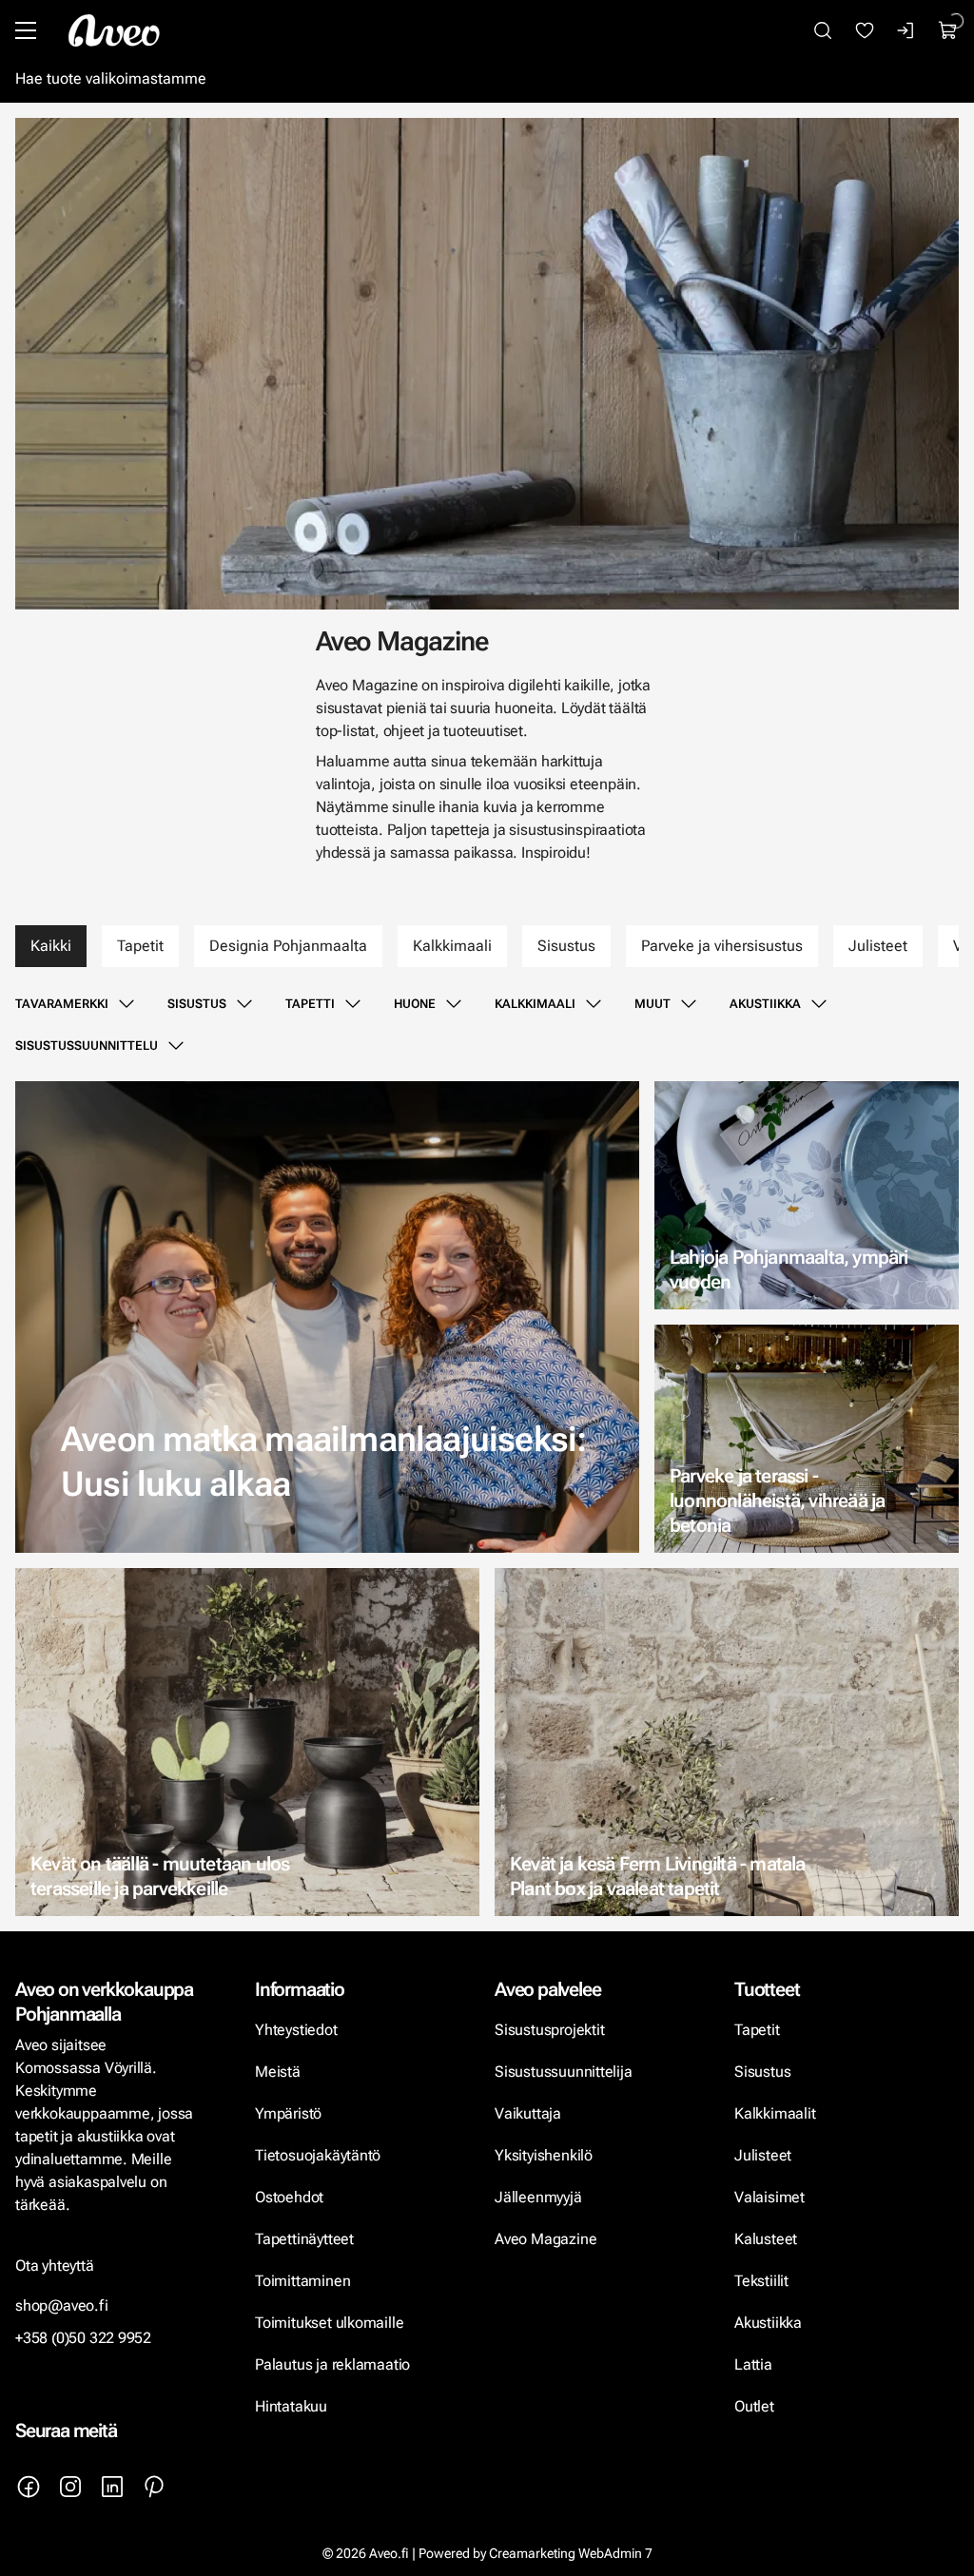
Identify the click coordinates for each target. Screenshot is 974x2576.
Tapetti (310, 1004)
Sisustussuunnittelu (87, 1046)
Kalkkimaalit (775, 2113)
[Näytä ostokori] (948, 30)
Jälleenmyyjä (538, 2197)
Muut (653, 1004)
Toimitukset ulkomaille (329, 2323)
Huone (415, 1004)
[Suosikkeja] (865, 30)
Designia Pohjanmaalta (288, 946)
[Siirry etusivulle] (114, 30)
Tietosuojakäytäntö (318, 2155)
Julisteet (878, 946)
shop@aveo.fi (62, 2305)
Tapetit (140, 946)
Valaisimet (769, 2197)
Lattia (753, 2364)
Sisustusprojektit (549, 2030)
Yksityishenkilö (544, 2155)
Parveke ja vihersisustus (722, 946)
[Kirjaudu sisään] (906, 30)
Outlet (756, 2406)
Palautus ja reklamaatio (332, 2364)
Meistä (278, 2072)
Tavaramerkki (62, 1004)
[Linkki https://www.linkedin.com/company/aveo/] (112, 2487)
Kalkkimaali (452, 946)
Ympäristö (288, 2113)
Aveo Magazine (545, 2239)
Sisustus (566, 946)
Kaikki (51, 946)
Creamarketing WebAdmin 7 (571, 2553)
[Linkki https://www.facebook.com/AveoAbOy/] (29, 2487)
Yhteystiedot (296, 2030)
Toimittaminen (302, 2281)
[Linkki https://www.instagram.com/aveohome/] (70, 2487)
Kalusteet (766, 2239)
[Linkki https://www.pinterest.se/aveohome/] (154, 2487)
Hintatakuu (291, 2406)
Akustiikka (765, 1004)
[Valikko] (26, 30)
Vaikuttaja (528, 2113)
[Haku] (823, 30)
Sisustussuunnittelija (565, 2072)
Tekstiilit (761, 2281)
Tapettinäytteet (304, 2239)
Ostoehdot (291, 2197)
